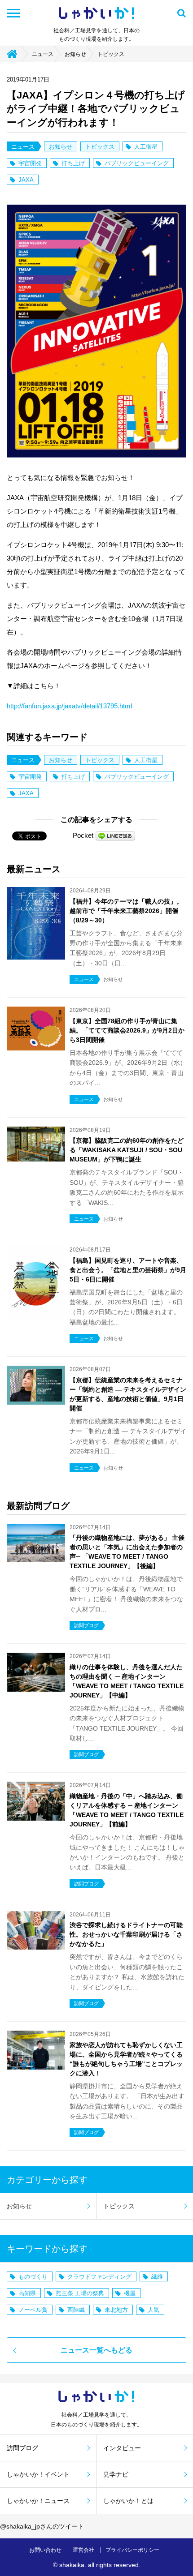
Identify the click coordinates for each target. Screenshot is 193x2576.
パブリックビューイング (137, 163)
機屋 (130, 2293)
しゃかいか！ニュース (38, 2501)
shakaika (72, 2565)
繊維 (157, 2277)
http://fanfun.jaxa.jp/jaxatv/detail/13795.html (69, 706)
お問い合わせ (45, 2550)
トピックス (111, 54)
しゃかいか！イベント (38, 2474)
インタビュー (122, 2448)
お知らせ (75, 54)
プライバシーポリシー (132, 2550)
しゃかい (96, 13)
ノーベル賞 (33, 2310)
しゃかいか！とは (128, 2501)
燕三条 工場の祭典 (80, 2293)
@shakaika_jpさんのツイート (42, 2526)
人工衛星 (146, 147)
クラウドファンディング (99, 2277)
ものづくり (33, 2277)
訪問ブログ (22, 2448)
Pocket (83, 835)
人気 (154, 2310)
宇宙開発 (30, 163)
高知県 (27, 2293)
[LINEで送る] (115, 835)
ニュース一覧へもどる (96, 2350)
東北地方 (116, 2310)
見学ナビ (116, 2474)
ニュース (43, 54)
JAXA (26, 180)
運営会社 (83, 2550)
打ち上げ (73, 163)
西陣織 (76, 2310)
